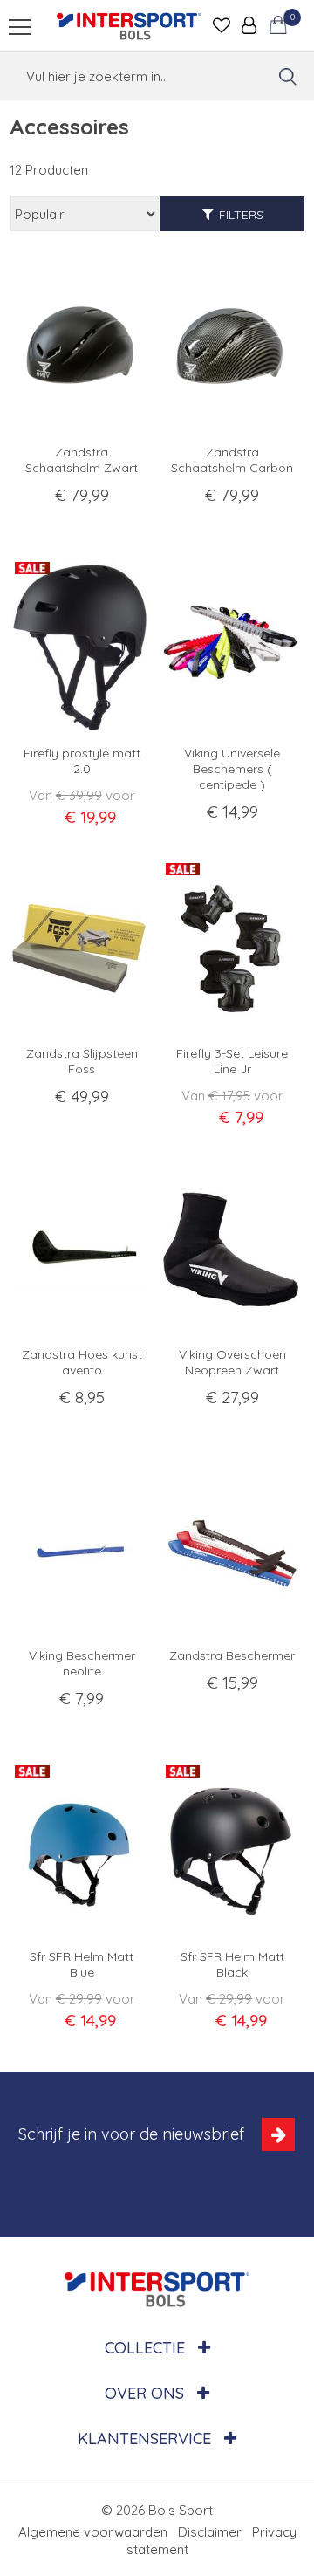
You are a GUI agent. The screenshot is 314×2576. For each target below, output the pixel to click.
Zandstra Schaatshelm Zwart (82, 460)
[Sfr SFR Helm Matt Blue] (82, 1851)
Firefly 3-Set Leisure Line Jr (232, 1061)
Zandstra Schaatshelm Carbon (232, 460)
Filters (241, 215)
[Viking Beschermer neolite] (82, 1550)
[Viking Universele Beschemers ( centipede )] (233, 648)
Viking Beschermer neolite (82, 1663)
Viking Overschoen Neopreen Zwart (232, 1362)
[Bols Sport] (129, 26)
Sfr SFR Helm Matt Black (232, 1964)
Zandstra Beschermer (232, 1655)
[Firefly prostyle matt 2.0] (82, 648)
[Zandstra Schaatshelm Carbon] (233, 347)
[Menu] (20, 27)
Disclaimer (210, 2532)
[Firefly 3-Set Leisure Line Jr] (233, 949)
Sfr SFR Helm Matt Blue (82, 1964)
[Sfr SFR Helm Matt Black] (233, 1851)
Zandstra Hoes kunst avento (82, 1362)
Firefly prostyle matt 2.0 (82, 761)
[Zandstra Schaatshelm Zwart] (82, 347)
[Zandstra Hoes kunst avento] (82, 1249)
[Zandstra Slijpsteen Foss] (82, 949)
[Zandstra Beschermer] (233, 1550)
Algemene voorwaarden (93, 2532)
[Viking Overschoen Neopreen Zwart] (233, 1249)
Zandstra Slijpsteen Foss (82, 1061)
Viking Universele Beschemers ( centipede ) (232, 769)
